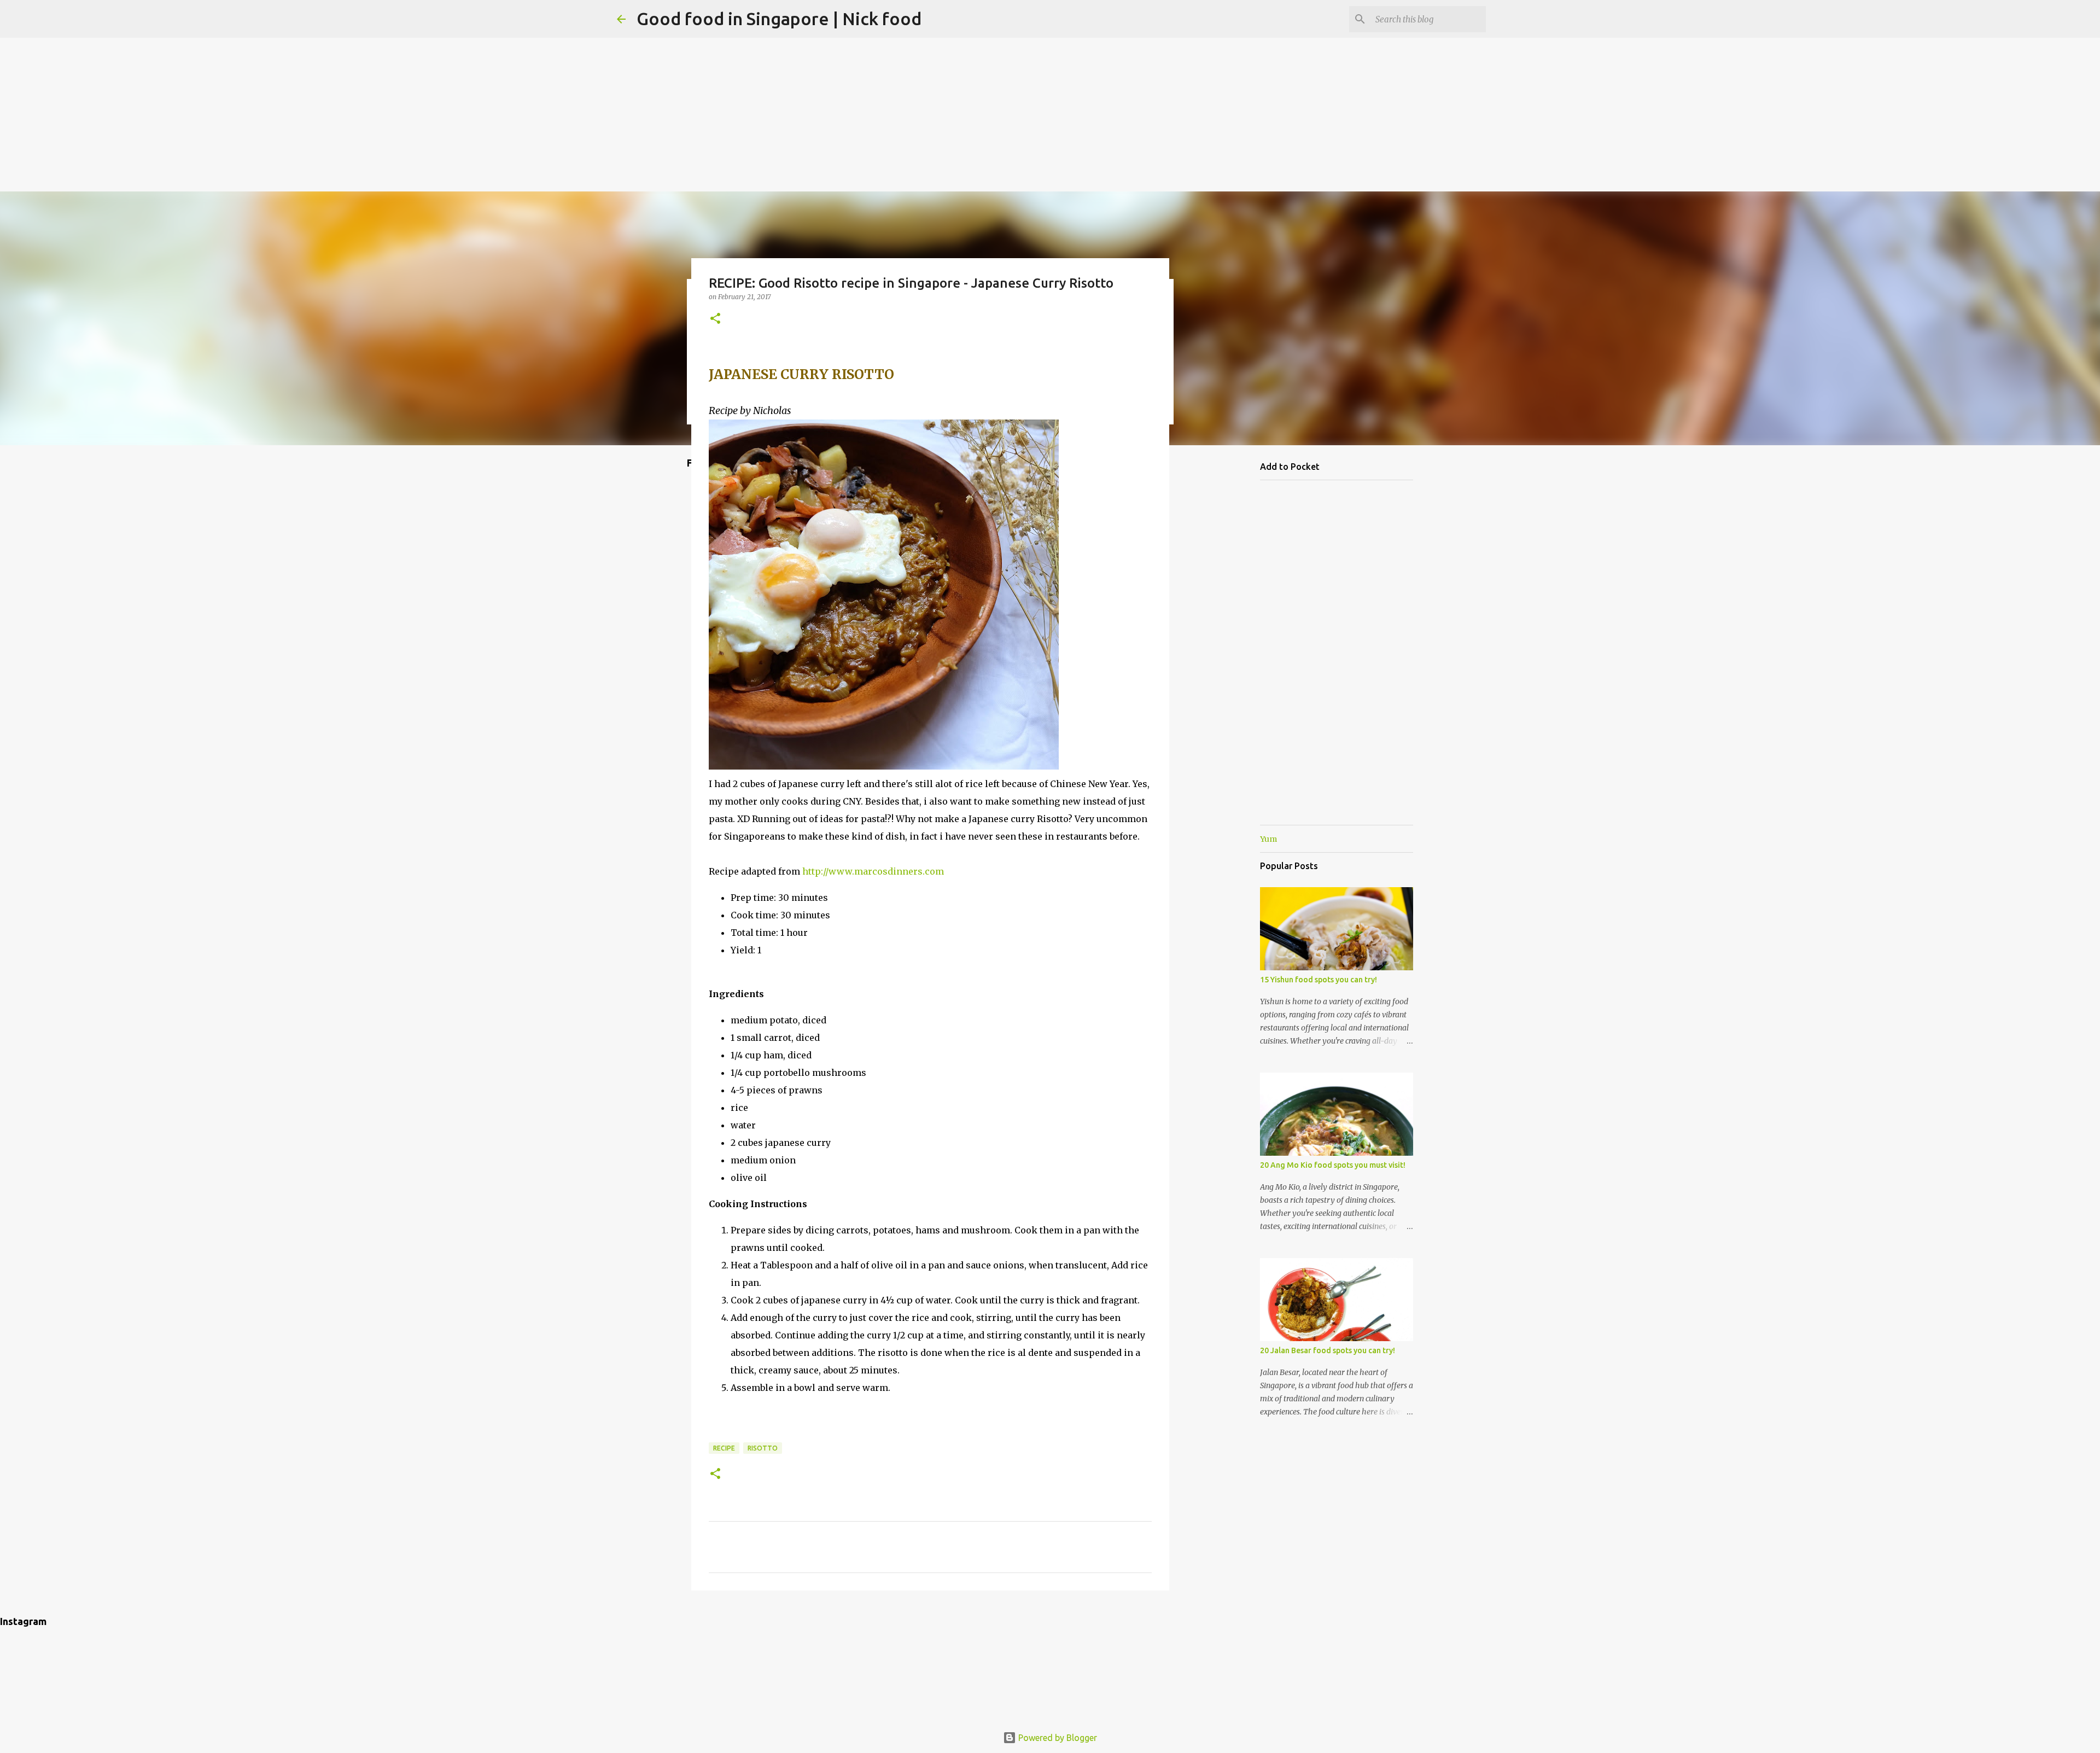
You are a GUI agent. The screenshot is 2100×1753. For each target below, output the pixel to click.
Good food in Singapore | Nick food (779, 19)
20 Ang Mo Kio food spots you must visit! (1333, 1165)
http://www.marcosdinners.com (873, 871)
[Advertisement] (1050, 77)
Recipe (724, 1448)
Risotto (763, 1448)
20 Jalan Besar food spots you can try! (1328, 1350)
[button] (715, 319)
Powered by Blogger (1057, 1738)
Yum (1268, 839)
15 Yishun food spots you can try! (1319, 980)
